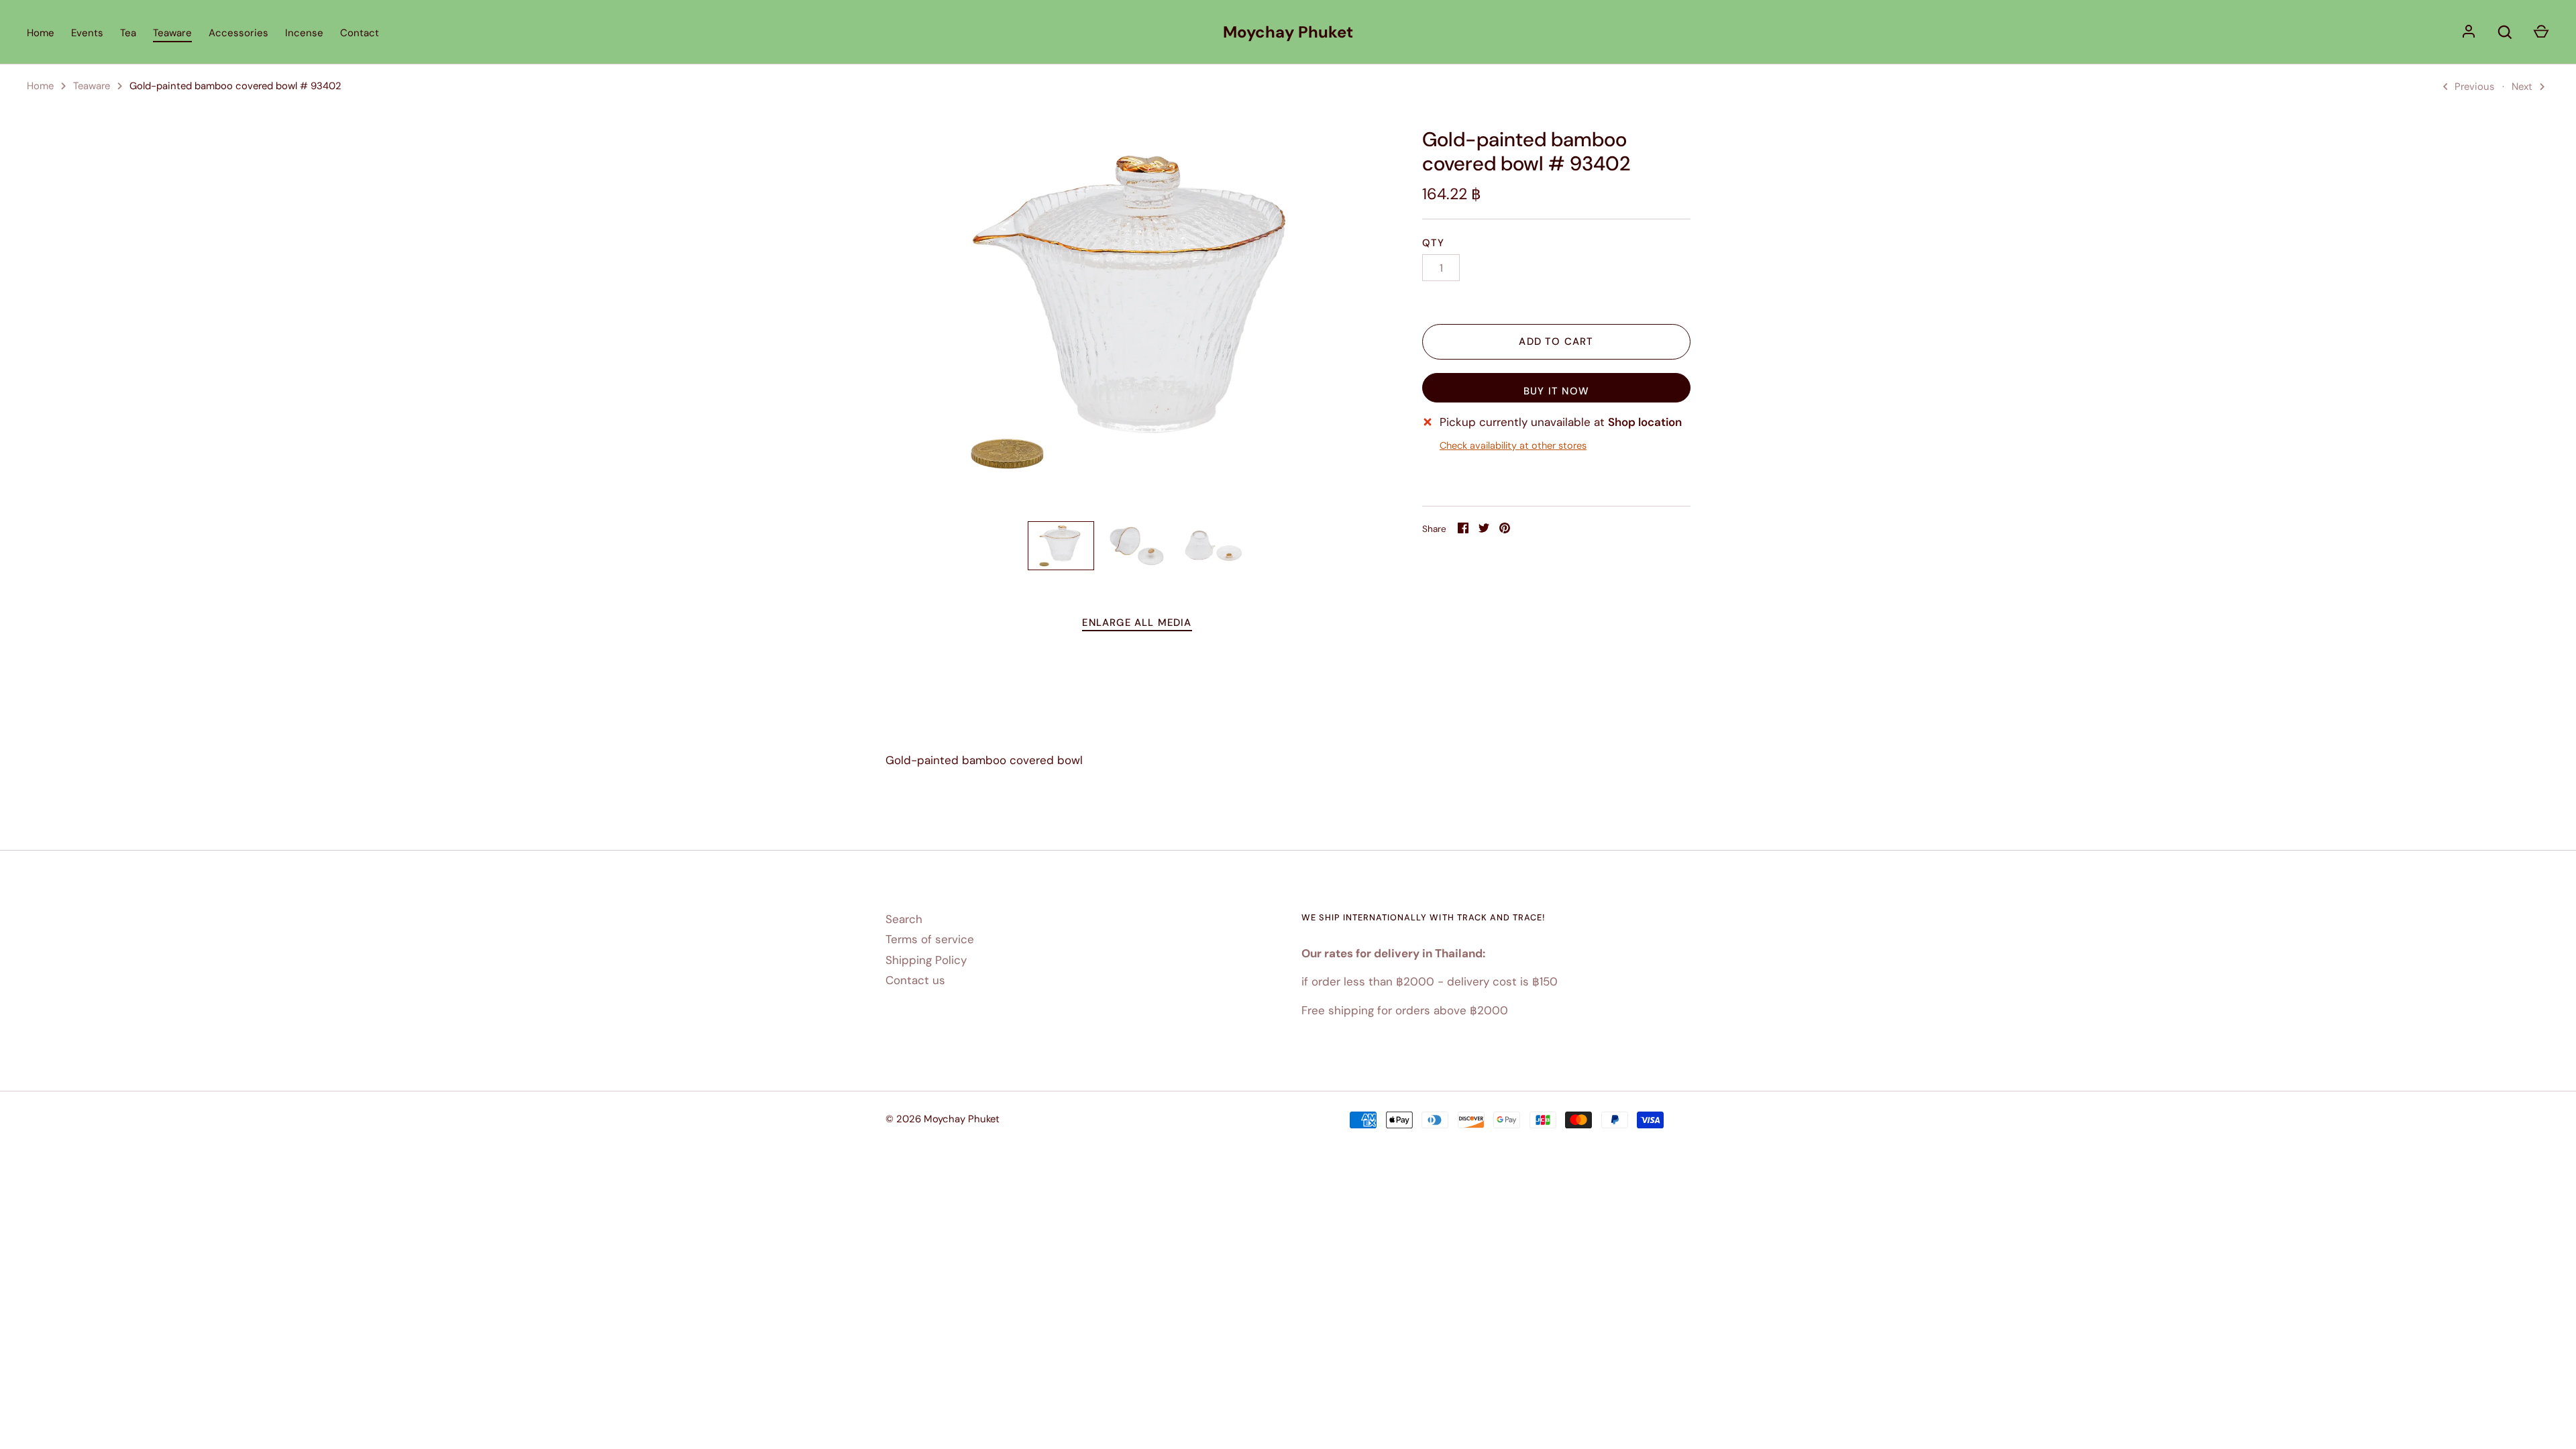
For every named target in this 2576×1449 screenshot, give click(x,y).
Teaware (172, 33)
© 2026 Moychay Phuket (943, 1119)
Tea (128, 33)
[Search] (2505, 32)
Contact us (915, 980)
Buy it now (1556, 391)
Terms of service (930, 939)
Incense (304, 33)
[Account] (2469, 32)
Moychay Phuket (1288, 32)
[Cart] (2541, 32)
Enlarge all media (1137, 623)
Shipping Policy (926, 960)
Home (41, 33)
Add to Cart (1556, 341)
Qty (1434, 243)
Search (904, 919)
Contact (360, 33)
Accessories (238, 33)
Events (87, 33)
